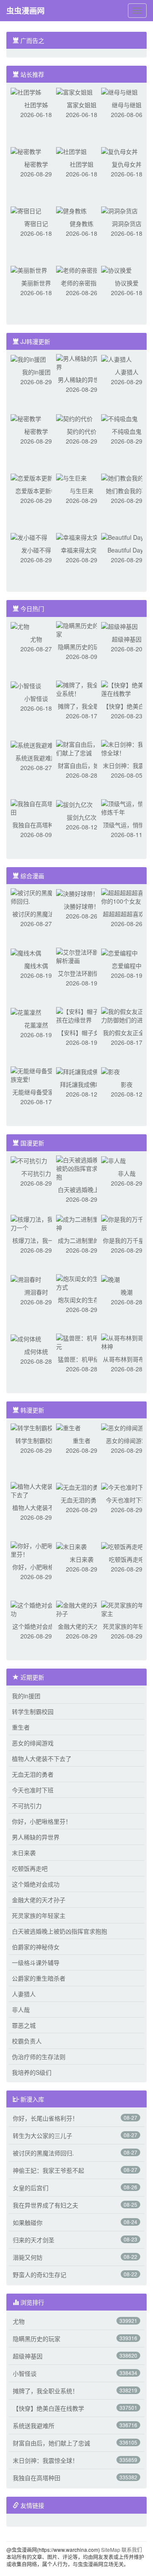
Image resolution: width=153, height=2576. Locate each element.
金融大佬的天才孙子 (39, 1900)
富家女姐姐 (82, 105)
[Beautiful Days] (124, 536)
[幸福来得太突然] (80, 536)
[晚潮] (110, 1278)
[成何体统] (26, 1338)
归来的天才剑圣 (34, 2240)
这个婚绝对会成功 (36, 1626)
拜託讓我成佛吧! (82, 1084)
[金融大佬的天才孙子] (82, 1608)
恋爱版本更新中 (36, 491)
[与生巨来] (71, 477)
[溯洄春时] (26, 1278)
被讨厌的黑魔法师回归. (43, 2153)
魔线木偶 (36, 966)
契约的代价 (82, 431)
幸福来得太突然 (82, 550)
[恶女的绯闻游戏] (125, 1427)
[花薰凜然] (26, 1011)
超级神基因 (127, 639)
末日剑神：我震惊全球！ (45, 2460)
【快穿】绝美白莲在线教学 (48, 2408)
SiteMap (111, 2549)
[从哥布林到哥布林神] (127, 1341)
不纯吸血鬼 (127, 431)
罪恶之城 (24, 2025)
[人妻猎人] (116, 358)
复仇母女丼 (127, 164)
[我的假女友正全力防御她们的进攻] (127, 1015)
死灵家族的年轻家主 (39, 1915)
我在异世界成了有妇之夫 (45, 2205)
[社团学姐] (71, 151)
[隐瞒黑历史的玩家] (82, 629)
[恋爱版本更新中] (35, 477)
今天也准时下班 (127, 1500)
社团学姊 (36, 105)
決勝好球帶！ (82, 906)
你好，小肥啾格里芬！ (42, 1821)
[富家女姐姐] (74, 91)
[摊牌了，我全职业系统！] (82, 688)
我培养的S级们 (32, 2072)
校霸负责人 (27, 2041)
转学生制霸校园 (36, 1440)
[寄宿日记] (26, 210)
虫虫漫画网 (25, 11)
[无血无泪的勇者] (80, 1486)
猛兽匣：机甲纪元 (82, 1359)
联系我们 (132, 2549)
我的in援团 (36, 372)
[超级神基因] (119, 625)
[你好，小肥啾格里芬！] (36, 1549)
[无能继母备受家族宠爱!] (36, 1074)
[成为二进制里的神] (82, 1222)
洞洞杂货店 (127, 223)
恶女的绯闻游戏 (127, 1440)
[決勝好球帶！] (77, 893)
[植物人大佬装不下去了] (36, 1490)
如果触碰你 (28, 2222)
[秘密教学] (26, 151)
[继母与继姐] (119, 91)
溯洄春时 (36, 1292)
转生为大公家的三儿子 (42, 2135)
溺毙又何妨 (28, 2257)
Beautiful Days (127, 550)
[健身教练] (71, 210)
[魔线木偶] (26, 952)
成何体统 (36, 1351)
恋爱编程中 (127, 966)
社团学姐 (82, 164)
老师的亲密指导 (82, 283)
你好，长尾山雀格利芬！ (45, 2118)
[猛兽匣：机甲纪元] (82, 1341)
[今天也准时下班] (125, 1486)
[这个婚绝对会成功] (36, 1608)
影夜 (127, 1084)
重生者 (82, 1440)
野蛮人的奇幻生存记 (40, 2275)
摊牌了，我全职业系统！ (45, 2391)
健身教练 (82, 223)
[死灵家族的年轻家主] (127, 1608)
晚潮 (127, 1292)
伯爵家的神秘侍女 (36, 1947)
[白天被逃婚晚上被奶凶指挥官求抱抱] (82, 1167)
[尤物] (20, 625)
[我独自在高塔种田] (36, 807)
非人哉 (127, 1173)
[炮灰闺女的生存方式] (82, 1282)
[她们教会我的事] (125, 477)
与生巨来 (82, 491)
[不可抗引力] (29, 1160)
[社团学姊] (26, 91)
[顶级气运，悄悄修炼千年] (127, 807)
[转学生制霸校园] (35, 1427)
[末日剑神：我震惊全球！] (127, 748)
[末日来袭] (71, 1546)
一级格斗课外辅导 (36, 1962)
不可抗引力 (36, 1173)
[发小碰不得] (29, 536)
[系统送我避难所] (35, 744)
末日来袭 (82, 1559)
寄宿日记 (36, 223)
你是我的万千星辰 (127, 1240)
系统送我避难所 (36, 758)
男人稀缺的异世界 (82, 380)
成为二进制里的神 (82, 1240)
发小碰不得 (36, 550)
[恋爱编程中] (119, 952)
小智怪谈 (36, 698)
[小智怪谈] (26, 685)
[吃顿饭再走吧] (122, 1546)
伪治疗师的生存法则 (39, 2057)
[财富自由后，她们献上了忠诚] (82, 748)
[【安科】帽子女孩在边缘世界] (82, 1015)
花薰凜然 (36, 1025)
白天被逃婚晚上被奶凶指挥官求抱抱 (59, 1931)
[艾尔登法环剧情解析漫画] (82, 955)
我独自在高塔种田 (36, 825)
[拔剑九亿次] (74, 804)
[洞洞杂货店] (119, 210)
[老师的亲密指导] (80, 269)
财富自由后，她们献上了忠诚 (51, 2443)
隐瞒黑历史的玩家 (82, 647)
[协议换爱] (116, 269)
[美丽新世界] (29, 269)
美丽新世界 (36, 283)
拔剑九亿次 (82, 817)
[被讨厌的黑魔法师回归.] (36, 896)
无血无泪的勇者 (82, 1500)
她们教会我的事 (127, 491)
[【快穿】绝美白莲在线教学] (127, 688)
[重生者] (68, 1427)
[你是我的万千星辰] (127, 1222)
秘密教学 (36, 164)
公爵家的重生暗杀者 (39, 1978)
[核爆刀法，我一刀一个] (36, 1222)
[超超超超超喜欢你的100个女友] (127, 896)
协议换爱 (127, 283)
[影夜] (110, 1071)
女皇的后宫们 (31, 2188)
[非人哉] (113, 1160)
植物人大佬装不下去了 (42, 1758)
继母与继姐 (127, 105)
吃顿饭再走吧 (127, 1559)
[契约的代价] (74, 418)
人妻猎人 (127, 372)
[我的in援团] (28, 358)
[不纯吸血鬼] (119, 418)
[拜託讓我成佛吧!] (81, 1071)
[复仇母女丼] (119, 151)
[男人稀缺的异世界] (82, 362)
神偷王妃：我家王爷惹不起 (48, 2170)
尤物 (36, 639)
